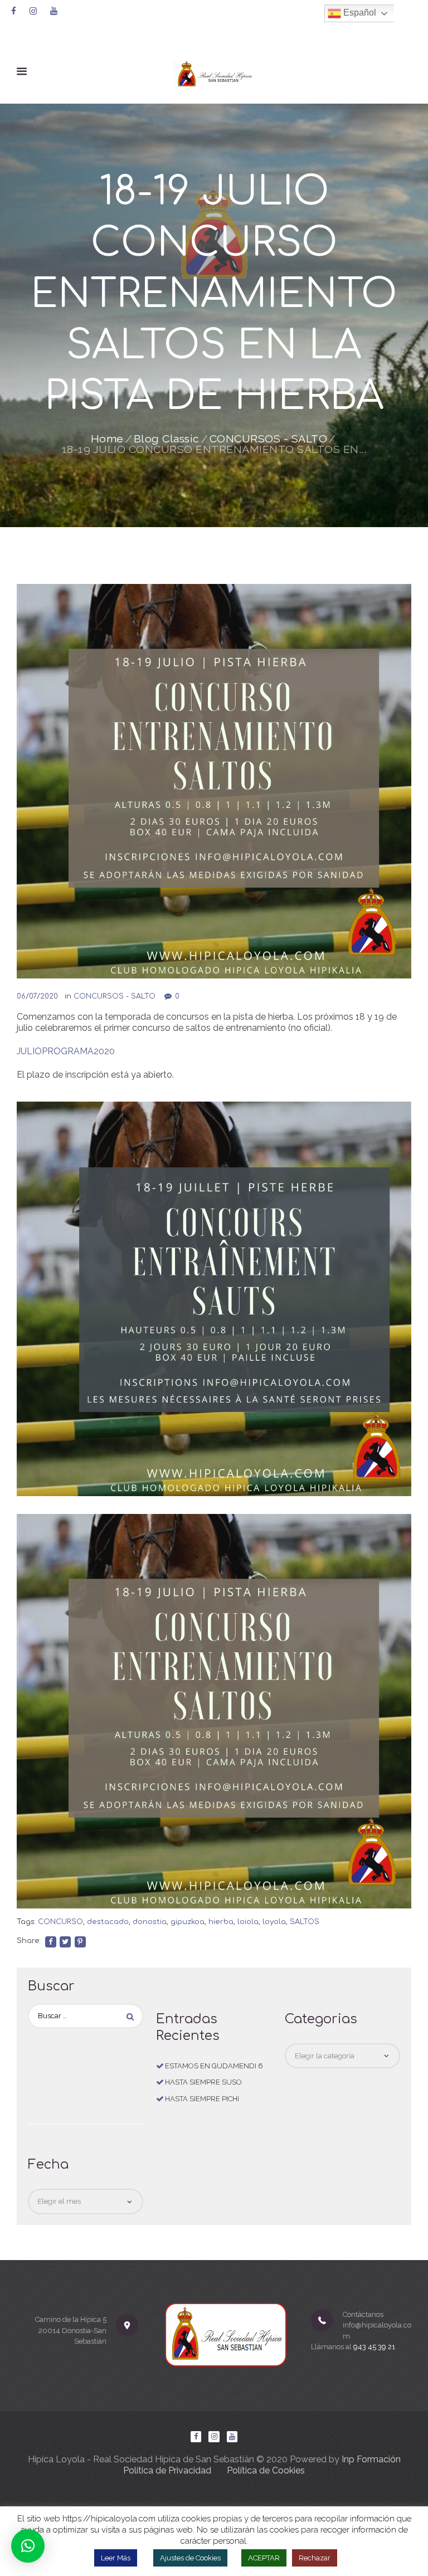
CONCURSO (60, 1922)
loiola (248, 1922)
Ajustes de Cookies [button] (190, 2558)
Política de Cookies (266, 2470)
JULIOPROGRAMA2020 (66, 1051)
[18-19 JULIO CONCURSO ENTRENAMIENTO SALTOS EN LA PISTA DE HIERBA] (214, 781)
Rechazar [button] (315, 2558)
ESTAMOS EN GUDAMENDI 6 (214, 2066)
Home (107, 439)
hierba (221, 1922)
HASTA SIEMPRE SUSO (203, 2082)
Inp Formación (371, 2459)
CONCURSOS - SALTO (269, 439)
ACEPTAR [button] (264, 2558)
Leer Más (116, 2558)
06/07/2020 (37, 996)
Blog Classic (167, 439)
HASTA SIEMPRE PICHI (202, 2099)
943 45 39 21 (374, 2347)
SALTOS (305, 1922)
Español (359, 13)
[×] (28, 2546)
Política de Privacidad (167, 2470)
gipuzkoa (188, 1922)
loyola (274, 1922)
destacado (108, 1922)
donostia (150, 1922)
